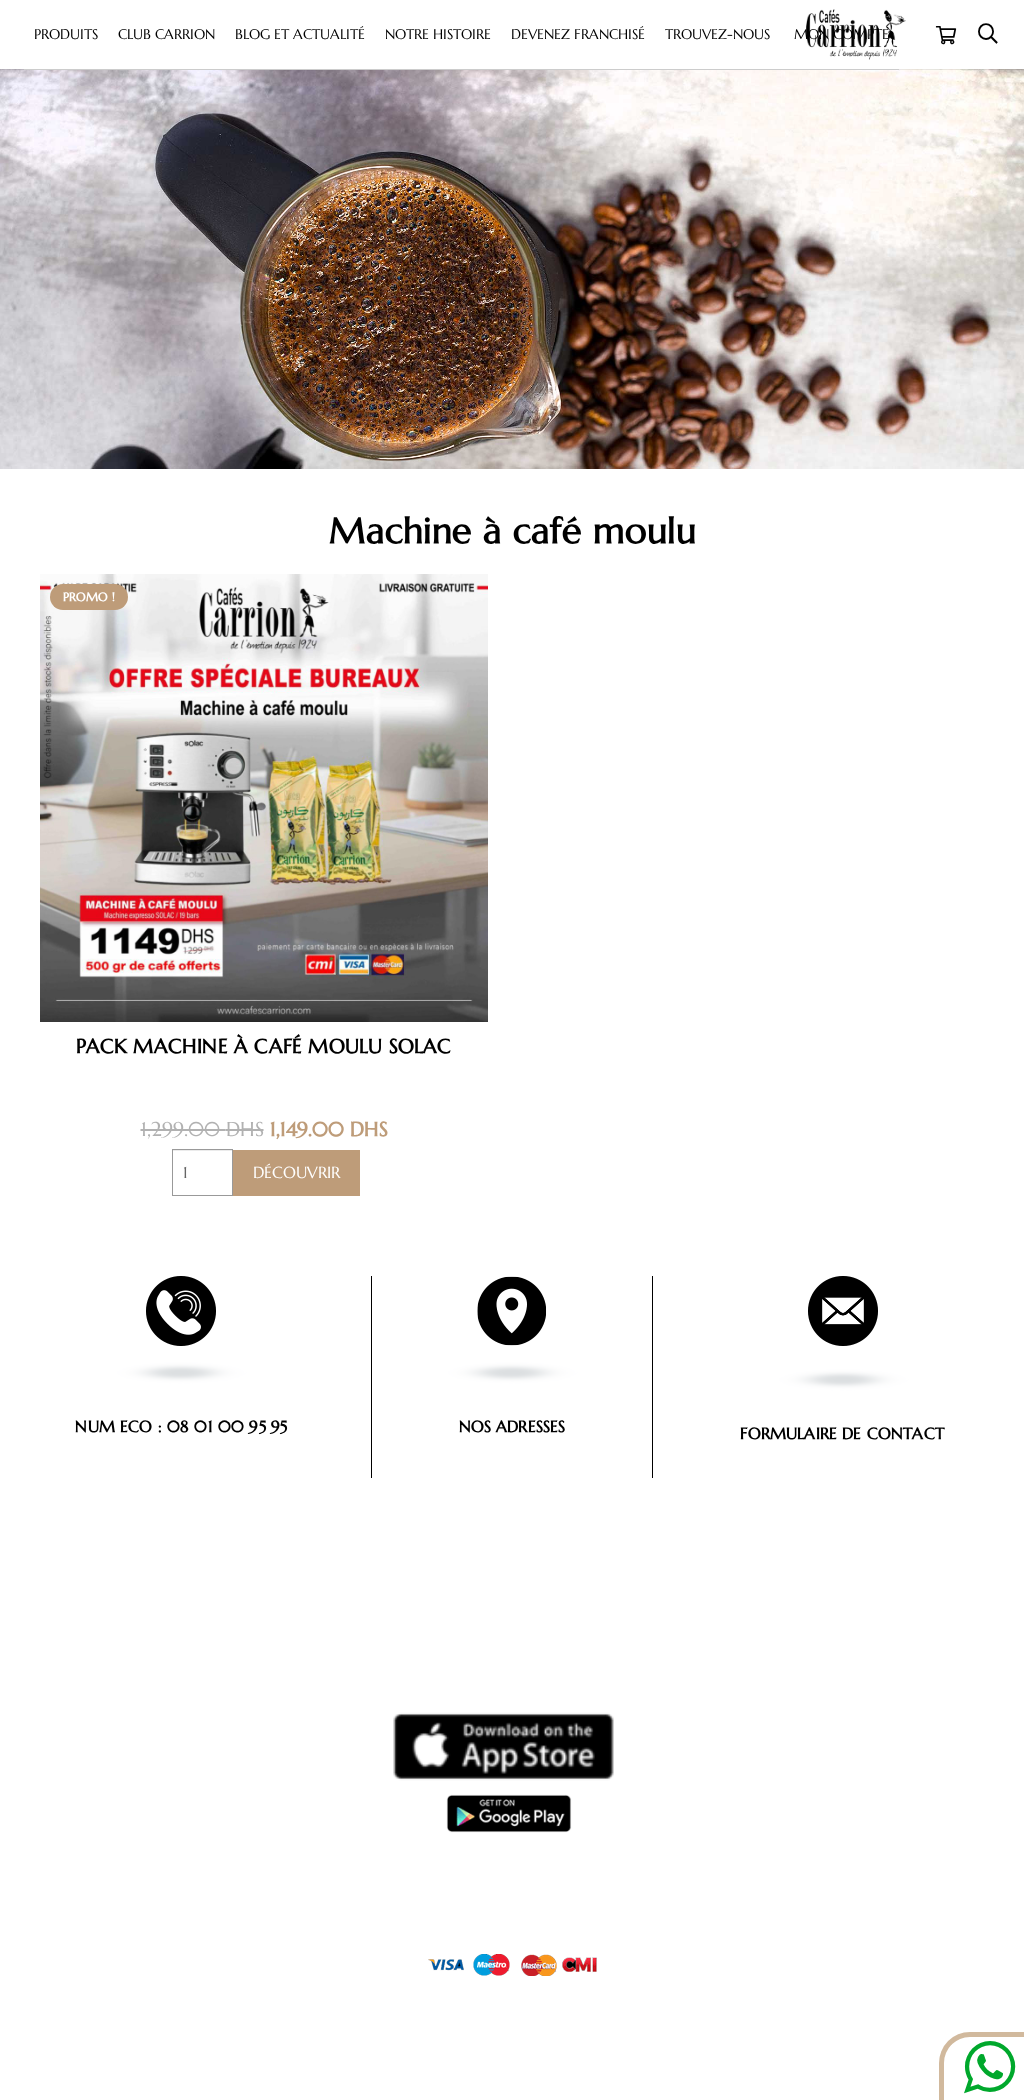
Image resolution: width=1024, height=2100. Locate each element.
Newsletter (363, 2000)
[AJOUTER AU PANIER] (296, 1173)
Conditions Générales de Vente (512, 1851)
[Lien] (502, 1746)
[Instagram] (444, 2040)
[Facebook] (490, 2039)
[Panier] (946, 34)
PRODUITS (179, 2000)
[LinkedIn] (581, 2039)
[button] (988, 34)
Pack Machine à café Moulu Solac (263, 1046)
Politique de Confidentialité (512, 1877)
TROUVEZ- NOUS (827, 2000)
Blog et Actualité (581, 2000)
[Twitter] (536, 2039)
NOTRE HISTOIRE (463, 2000)
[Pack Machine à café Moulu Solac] (264, 587)
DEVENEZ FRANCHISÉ (707, 2000)
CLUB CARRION (268, 2000)
